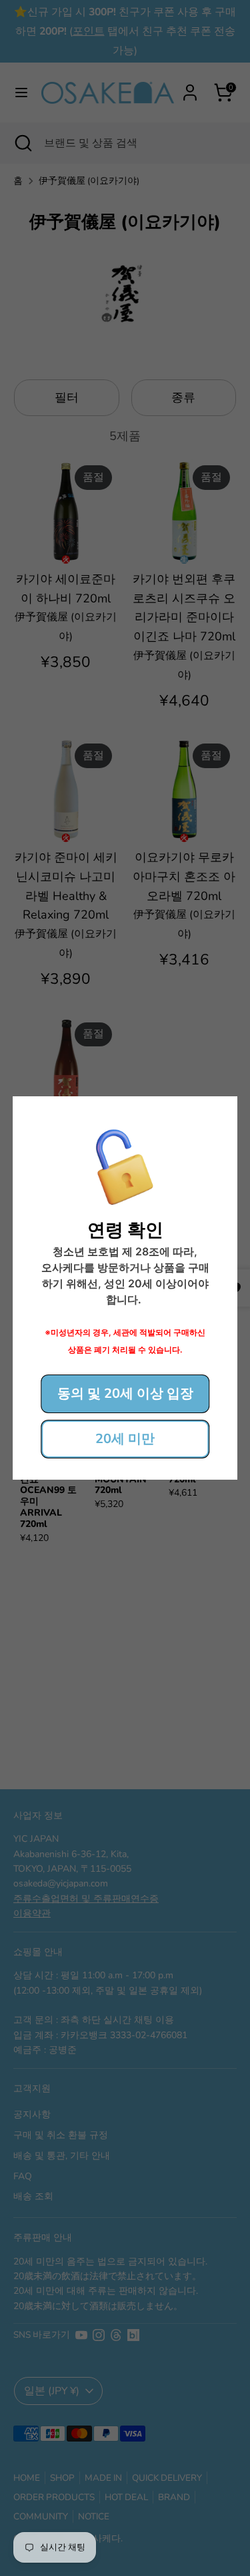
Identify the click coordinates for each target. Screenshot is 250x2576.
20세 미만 (125, 1439)
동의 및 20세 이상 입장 (125, 1394)
